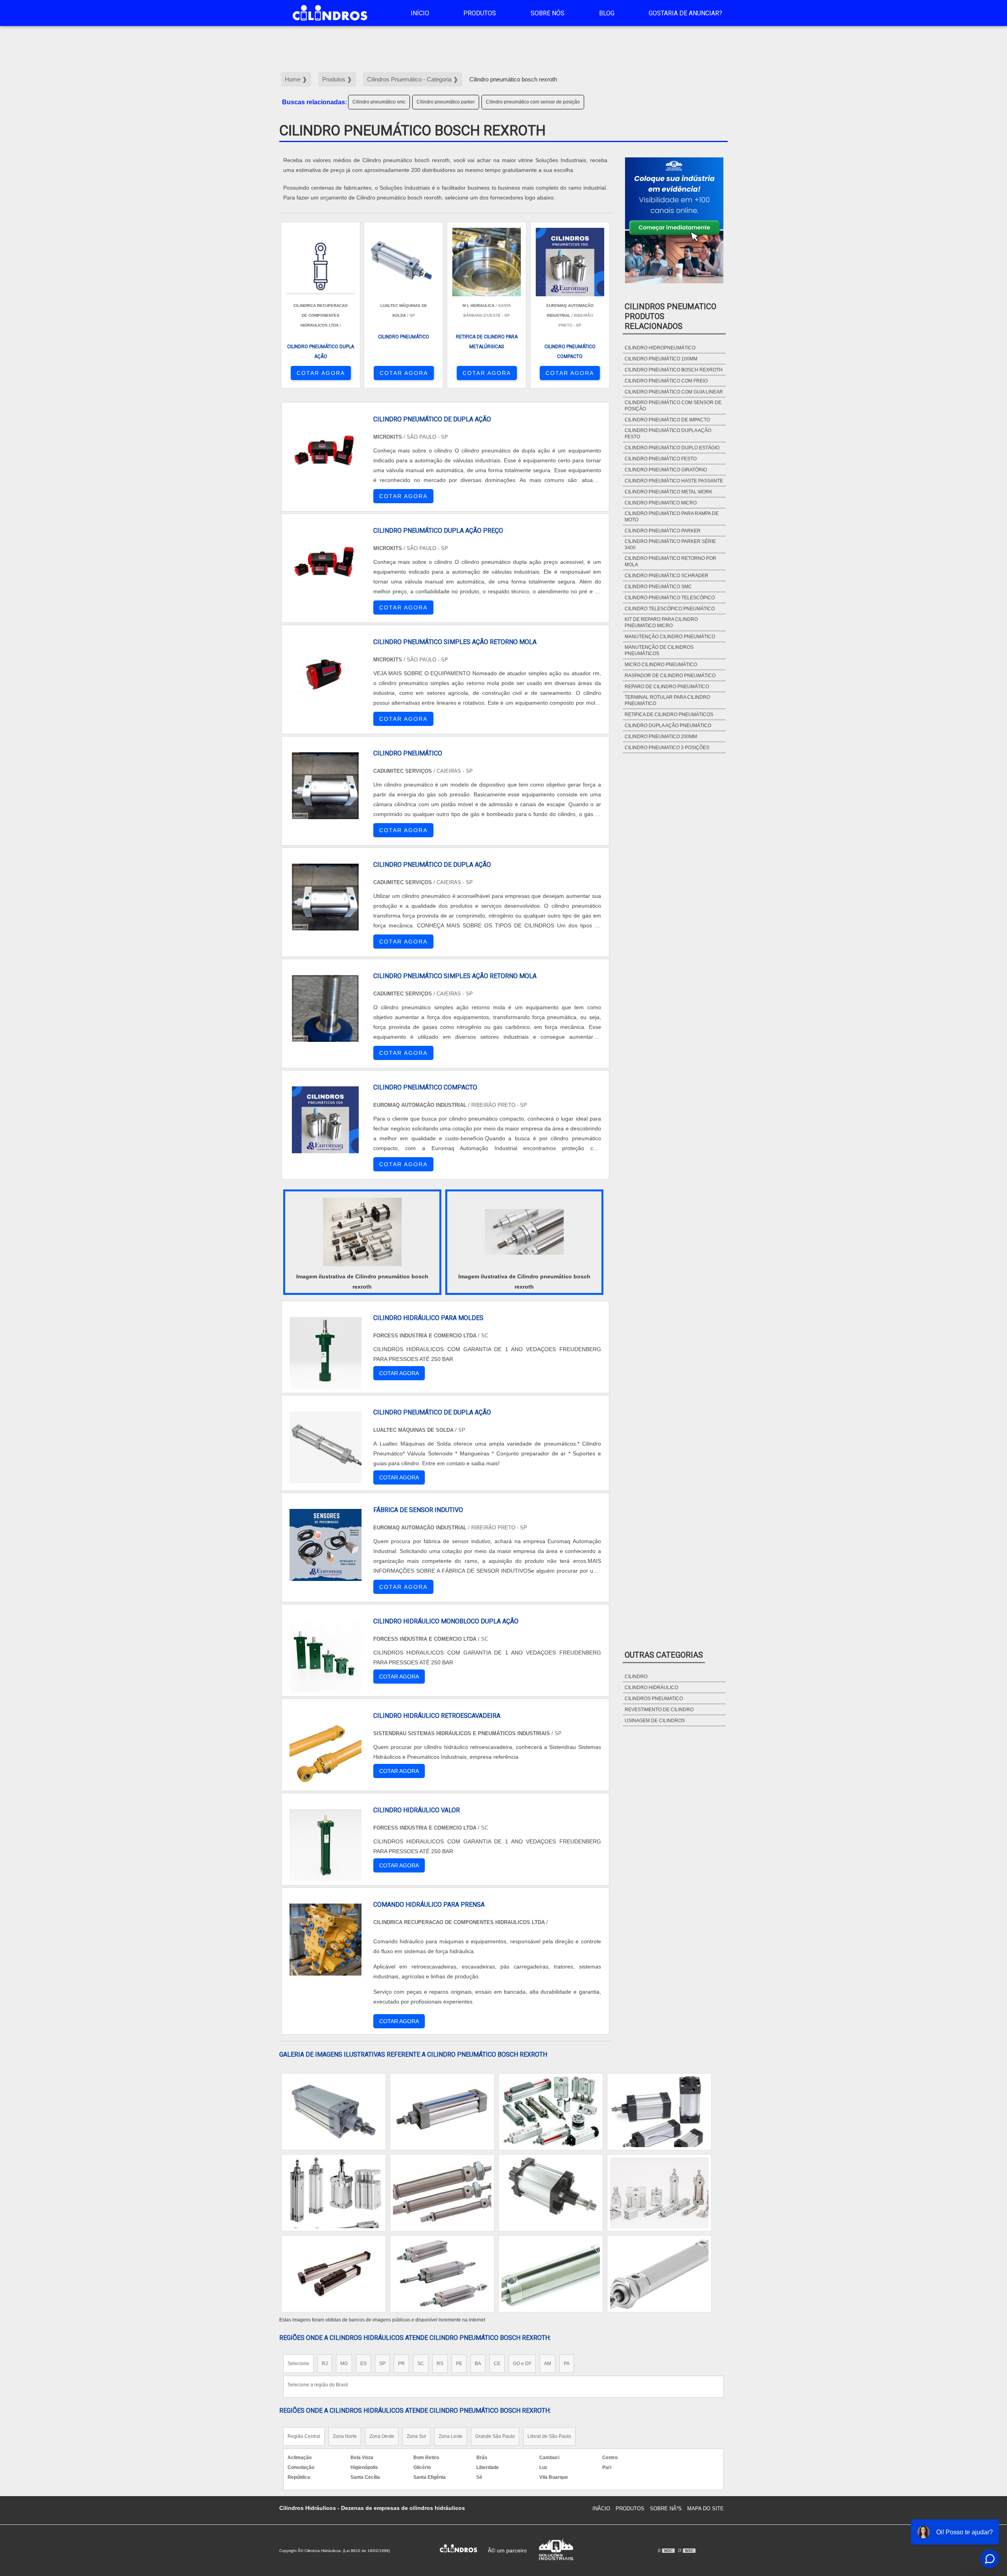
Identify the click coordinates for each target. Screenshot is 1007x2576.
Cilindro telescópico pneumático (670, 609)
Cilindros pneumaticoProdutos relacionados (670, 316)
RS (440, 2364)
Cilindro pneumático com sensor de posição (533, 102)
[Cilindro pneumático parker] (659, 2193)
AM (548, 2364)
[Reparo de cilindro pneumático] (442, 2193)
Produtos (480, 13)
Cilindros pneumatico (654, 1699)
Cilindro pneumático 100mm (661, 359)
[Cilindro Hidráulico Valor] (326, 1845)
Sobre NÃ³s (666, 2509)
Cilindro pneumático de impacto (667, 420)
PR (401, 2364)
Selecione (298, 2364)
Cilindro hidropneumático (660, 348)
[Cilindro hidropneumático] (659, 2274)
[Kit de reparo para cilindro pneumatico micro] (551, 2193)
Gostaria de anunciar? (685, 13)
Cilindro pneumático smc (379, 102)
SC (421, 2364)
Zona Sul (416, 2436)
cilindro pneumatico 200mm (661, 737)
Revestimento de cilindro (659, 1710)
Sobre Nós (548, 13)
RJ (325, 2364)
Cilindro (636, 1677)
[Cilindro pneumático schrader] (334, 2112)
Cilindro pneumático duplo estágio (672, 448)
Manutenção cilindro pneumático (670, 637)
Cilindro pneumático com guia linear (674, 392)
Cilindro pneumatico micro (661, 503)
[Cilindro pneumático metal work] (659, 2112)
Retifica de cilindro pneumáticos (669, 715)
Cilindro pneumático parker (446, 102)
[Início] (330, 13)
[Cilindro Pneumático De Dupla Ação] (326, 1447)
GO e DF (522, 2364)
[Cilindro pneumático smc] (442, 2112)
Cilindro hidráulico (651, 1688)
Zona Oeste (382, 2436)
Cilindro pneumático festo (661, 459)
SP (382, 2364)
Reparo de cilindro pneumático (667, 687)
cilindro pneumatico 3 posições (667, 748)
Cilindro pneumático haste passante (674, 481)
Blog (607, 13)
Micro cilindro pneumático (661, 665)
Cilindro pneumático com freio (666, 381)
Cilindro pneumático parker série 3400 (670, 545)
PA (567, 2364)
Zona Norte (345, 2436)
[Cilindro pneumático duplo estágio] (334, 2193)
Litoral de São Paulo (549, 2436)
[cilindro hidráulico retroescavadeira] (326, 1751)
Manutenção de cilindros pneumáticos (659, 650)
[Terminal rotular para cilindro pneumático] (442, 2274)
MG (344, 2364)
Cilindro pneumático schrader (667, 576)
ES (363, 2364)
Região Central (304, 2436)
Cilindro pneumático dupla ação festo (668, 434)
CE (497, 2364)
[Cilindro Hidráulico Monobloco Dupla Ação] (326, 1656)
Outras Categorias (664, 1655)
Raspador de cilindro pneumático (670, 676)
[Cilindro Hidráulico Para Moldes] (326, 1353)
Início (420, 13)
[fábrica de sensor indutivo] (326, 1545)
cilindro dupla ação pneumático (668, 726)
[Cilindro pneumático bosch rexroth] (362, 1232)
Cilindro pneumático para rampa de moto (672, 517)
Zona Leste (451, 2436)
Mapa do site (705, 2509)
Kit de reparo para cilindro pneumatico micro (661, 622)
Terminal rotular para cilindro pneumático (667, 700)
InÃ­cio (601, 2509)
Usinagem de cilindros (655, 1721)
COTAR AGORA (321, 373)
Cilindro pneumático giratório (666, 470)
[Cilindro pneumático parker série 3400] (551, 2112)
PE (459, 2364)
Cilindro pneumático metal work (669, 492)
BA (478, 2364)
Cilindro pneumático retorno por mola (670, 561)
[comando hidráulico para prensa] (326, 1940)
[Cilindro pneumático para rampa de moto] (551, 2274)
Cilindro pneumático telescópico (670, 598)
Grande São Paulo (495, 2436)
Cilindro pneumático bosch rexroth (674, 370)
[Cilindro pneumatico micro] (334, 2274)
